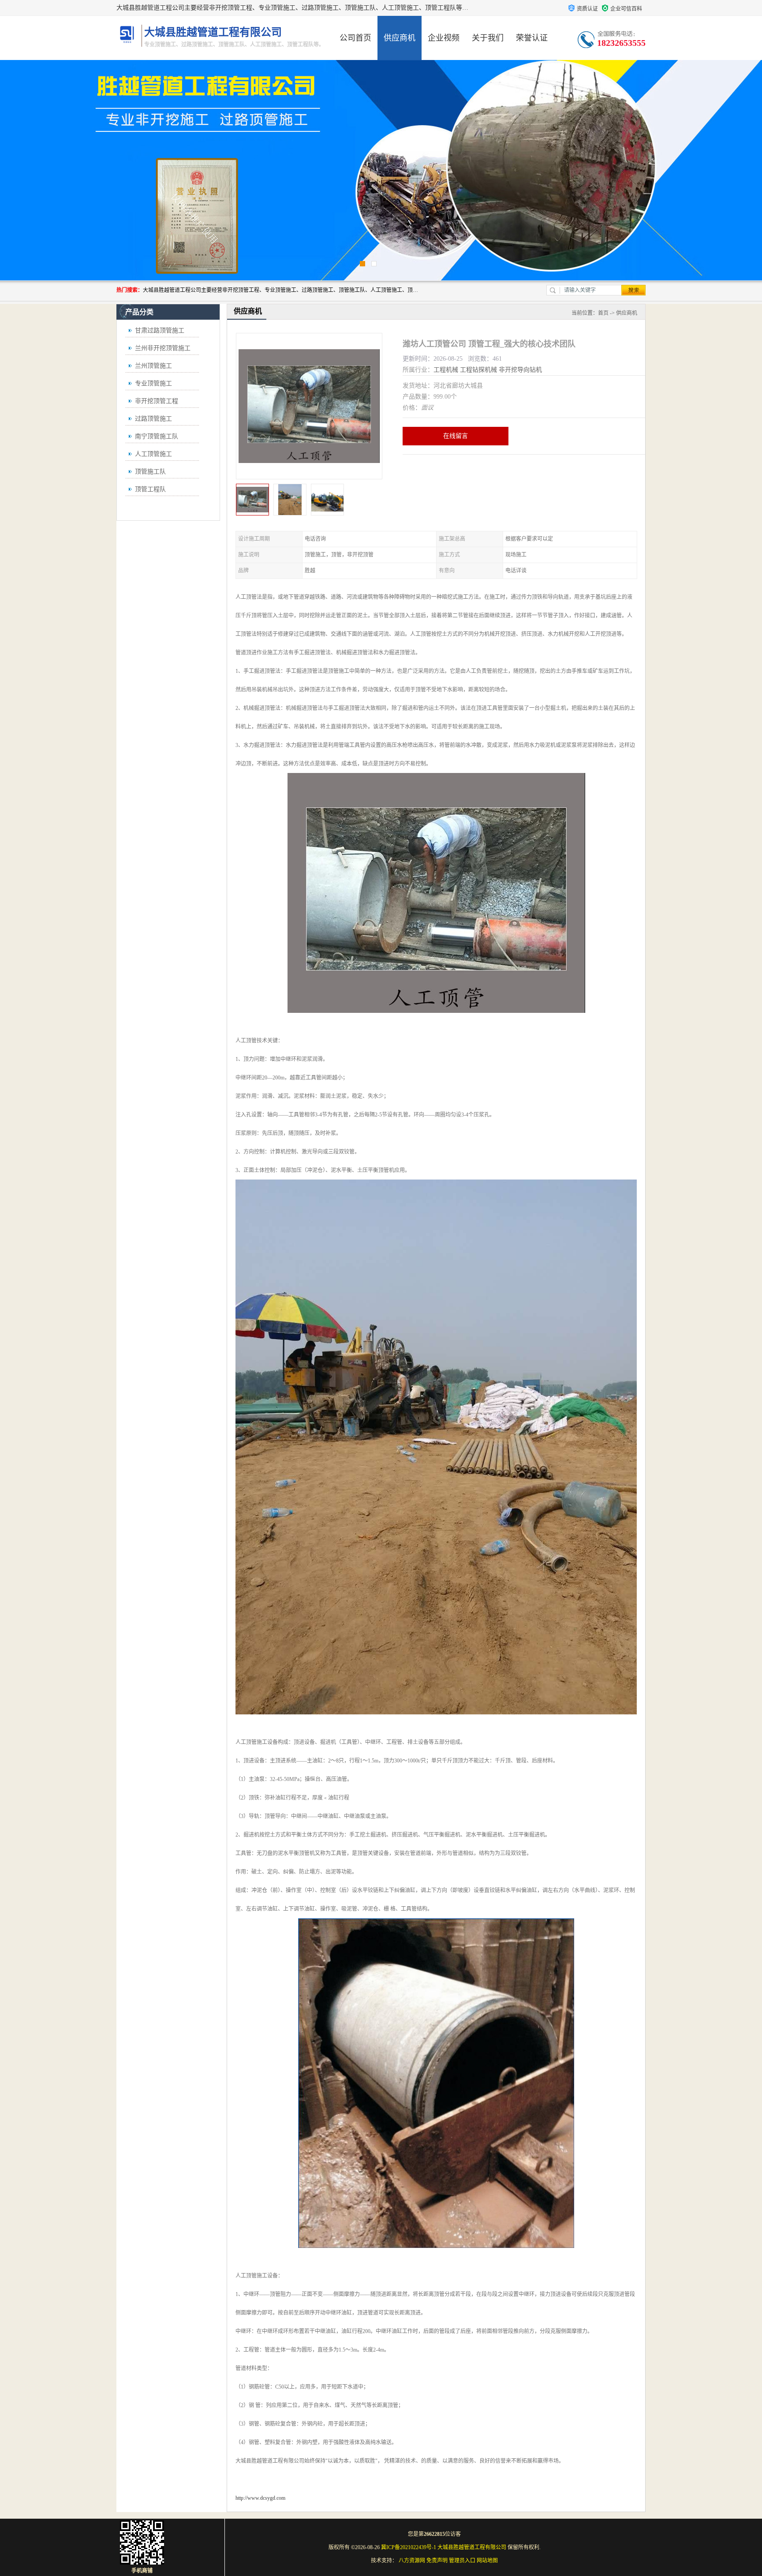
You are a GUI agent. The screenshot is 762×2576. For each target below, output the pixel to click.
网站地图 (487, 2561)
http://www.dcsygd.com (260, 2498)
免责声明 (437, 2561)
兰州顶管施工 (153, 366)
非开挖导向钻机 (520, 370)
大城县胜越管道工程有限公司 (472, 2547)
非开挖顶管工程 (157, 401)
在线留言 (456, 436)
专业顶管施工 (153, 383)
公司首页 (355, 38)
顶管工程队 (150, 489)
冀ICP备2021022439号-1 (409, 2547)
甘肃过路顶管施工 (160, 330)
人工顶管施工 (153, 454)
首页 (603, 313)
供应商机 (400, 38)
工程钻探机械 (478, 370)
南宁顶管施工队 (157, 436)
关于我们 (488, 38)
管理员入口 (462, 2561)
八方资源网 (412, 2561)
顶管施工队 (150, 472)
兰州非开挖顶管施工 (163, 348)
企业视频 (444, 38)
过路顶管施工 (153, 419)
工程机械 (446, 370)
